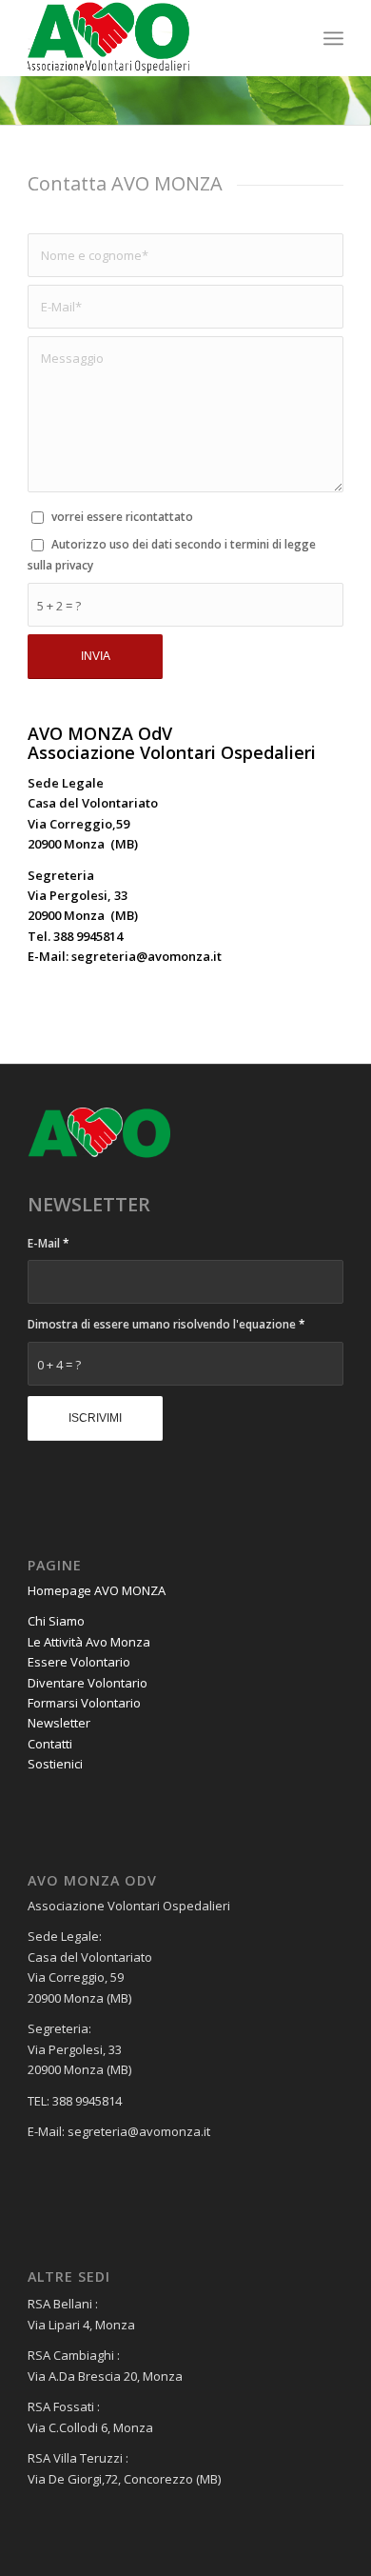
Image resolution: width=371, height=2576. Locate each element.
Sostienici (55, 1764)
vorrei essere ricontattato (122, 517)
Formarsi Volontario (84, 1703)
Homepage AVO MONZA (97, 1590)
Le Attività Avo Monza (89, 1642)
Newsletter (59, 1723)
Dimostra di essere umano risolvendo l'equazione (166, 1324)
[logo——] (154, 38)
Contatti (50, 1744)
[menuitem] (333, 38)
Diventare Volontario (88, 1683)
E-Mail (49, 1243)
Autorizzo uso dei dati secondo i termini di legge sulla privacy (172, 554)
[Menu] (333, 38)
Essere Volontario (79, 1662)
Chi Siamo (56, 1621)
